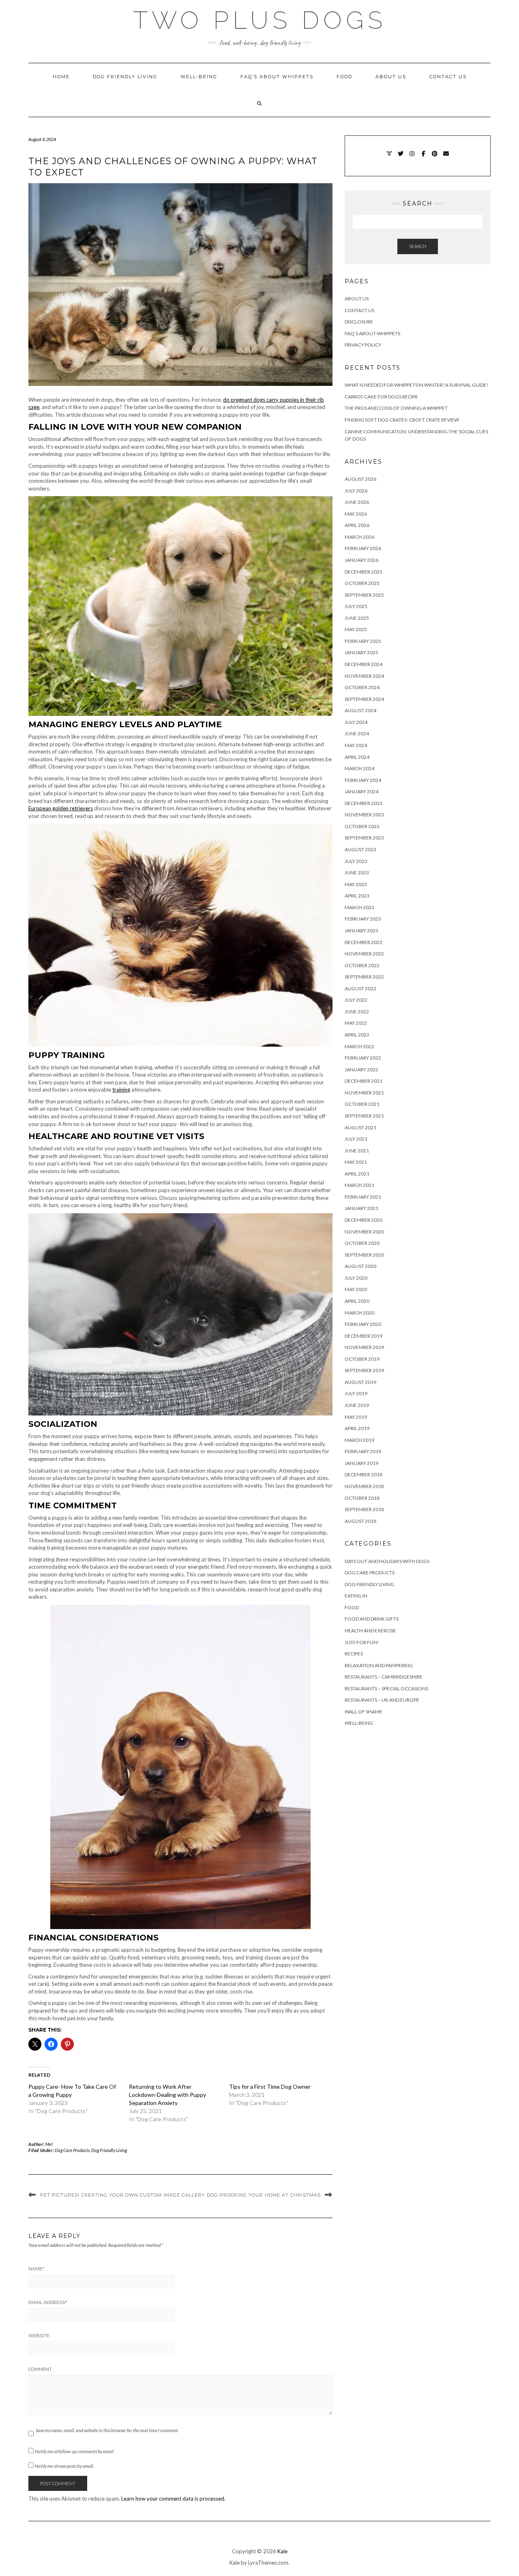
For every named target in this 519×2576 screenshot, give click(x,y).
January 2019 (361, 1463)
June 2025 (357, 618)
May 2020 (356, 1289)
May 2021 (356, 1162)
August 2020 (360, 1266)
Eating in (356, 1596)
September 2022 (364, 977)
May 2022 (356, 1023)
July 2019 (356, 1393)
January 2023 (361, 930)
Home (61, 77)
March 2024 (359, 768)
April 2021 (357, 1174)
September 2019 (364, 1370)
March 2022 (359, 1046)
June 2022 (357, 1012)
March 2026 (359, 537)
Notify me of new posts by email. (64, 2466)
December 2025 (364, 572)
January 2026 (361, 560)
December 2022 (364, 942)
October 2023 (362, 826)
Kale (282, 2551)
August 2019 (360, 1382)
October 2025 (362, 583)
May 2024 (356, 745)
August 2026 (360, 479)
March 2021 (359, 1185)
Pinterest (435, 157)
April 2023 (357, 896)
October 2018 (362, 1498)
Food (344, 77)
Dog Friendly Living (125, 77)
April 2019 (357, 1428)
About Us (391, 77)
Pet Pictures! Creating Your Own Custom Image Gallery (122, 2195)
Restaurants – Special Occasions (386, 1688)
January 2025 (361, 652)
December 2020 (364, 1220)
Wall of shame (364, 1712)
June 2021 (357, 1151)
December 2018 (364, 1474)
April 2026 (357, 525)
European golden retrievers (61, 808)
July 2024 (356, 722)
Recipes (354, 1654)
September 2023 (364, 838)
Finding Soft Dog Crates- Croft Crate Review (402, 420)
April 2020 (357, 1301)
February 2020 (363, 1324)
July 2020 (356, 1278)
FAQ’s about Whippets (277, 77)
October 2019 (362, 1359)
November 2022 (364, 954)
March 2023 (359, 907)
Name (36, 2269)
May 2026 (356, 514)
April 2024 (357, 757)
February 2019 (363, 1451)
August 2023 (360, 849)
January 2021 (361, 1208)
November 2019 (364, 1347)
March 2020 (359, 1313)
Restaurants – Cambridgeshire (384, 1677)
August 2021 (360, 1127)
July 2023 (356, 861)
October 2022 (362, 965)
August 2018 (360, 1521)
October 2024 (362, 687)
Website (39, 2336)
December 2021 (364, 1081)
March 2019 (359, 1440)
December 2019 (364, 1336)
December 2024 (364, 664)
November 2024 (364, 676)
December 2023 (364, 803)
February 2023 (363, 919)
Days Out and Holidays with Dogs (387, 1561)
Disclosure (359, 322)
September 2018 (364, 1509)
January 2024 (361, 791)
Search (418, 246)
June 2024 (357, 733)
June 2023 (357, 873)
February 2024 (363, 780)
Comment (40, 2369)
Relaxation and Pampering (379, 1665)
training (121, 1090)
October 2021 (362, 1104)
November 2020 (364, 1232)
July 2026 (356, 491)
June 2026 (357, 502)
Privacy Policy (363, 345)
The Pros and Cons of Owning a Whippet (396, 408)
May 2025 (356, 629)
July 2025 (356, 606)
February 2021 (363, 1197)
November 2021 (364, 1093)
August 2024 (360, 710)
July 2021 (356, 1139)
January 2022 (361, 1070)
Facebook (424, 157)
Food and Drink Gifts (372, 1619)
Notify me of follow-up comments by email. (75, 2451)
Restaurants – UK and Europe (382, 1700)
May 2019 (356, 1417)
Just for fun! (362, 1642)
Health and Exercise (370, 1631)
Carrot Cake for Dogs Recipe (381, 397)
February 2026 (363, 548)
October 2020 (362, 1243)
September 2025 (364, 595)
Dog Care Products (72, 2150)
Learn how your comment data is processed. (173, 2499)
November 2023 (364, 815)
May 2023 (356, 884)
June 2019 (357, 1405)
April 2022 (357, 1035)
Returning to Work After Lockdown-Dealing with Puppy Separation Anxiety (167, 2095)
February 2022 (363, 1058)
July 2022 (356, 1000)
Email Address (48, 2302)
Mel (49, 2144)
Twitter (401, 157)
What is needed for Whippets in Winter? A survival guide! (417, 385)
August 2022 (360, 988)
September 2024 (364, 699)
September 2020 (364, 1255)
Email (446, 157)
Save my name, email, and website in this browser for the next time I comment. (107, 2430)
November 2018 (364, 1486)
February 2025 (363, 641)
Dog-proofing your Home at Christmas (264, 2195)
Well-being (199, 77)
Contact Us (448, 77)
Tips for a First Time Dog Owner (270, 2087)
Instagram (412, 157)
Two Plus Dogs (260, 20)
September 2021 (364, 1116)
